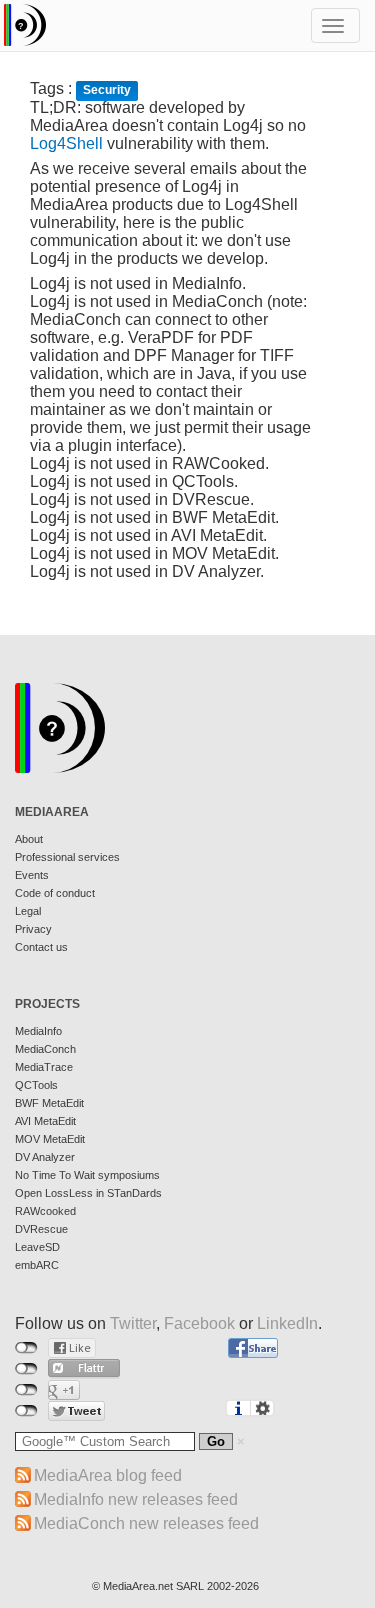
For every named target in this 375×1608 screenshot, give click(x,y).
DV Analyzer (45, 1157)
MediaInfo (38, 1031)
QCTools (36, 1085)
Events (32, 875)
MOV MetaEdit (50, 1139)
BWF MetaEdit (49, 1103)
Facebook (199, 1323)
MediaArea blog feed (108, 1475)
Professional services (67, 857)
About (29, 839)
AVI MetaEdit (45, 1121)
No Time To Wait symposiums (87, 1175)
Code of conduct (55, 893)
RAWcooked (45, 1211)
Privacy (33, 929)
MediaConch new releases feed (146, 1523)
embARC (37, 1265)
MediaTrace (44, 1067)
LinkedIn (287, 1323)
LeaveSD (37, 1247)
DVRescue (41, 1229)
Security (107, 90)
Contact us (41, 947)
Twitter (133, 1323)
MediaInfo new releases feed (136, 1499)
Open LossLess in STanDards (88, 1193)
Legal (28, 911)
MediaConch (45, 1049)
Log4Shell (66, 143)
